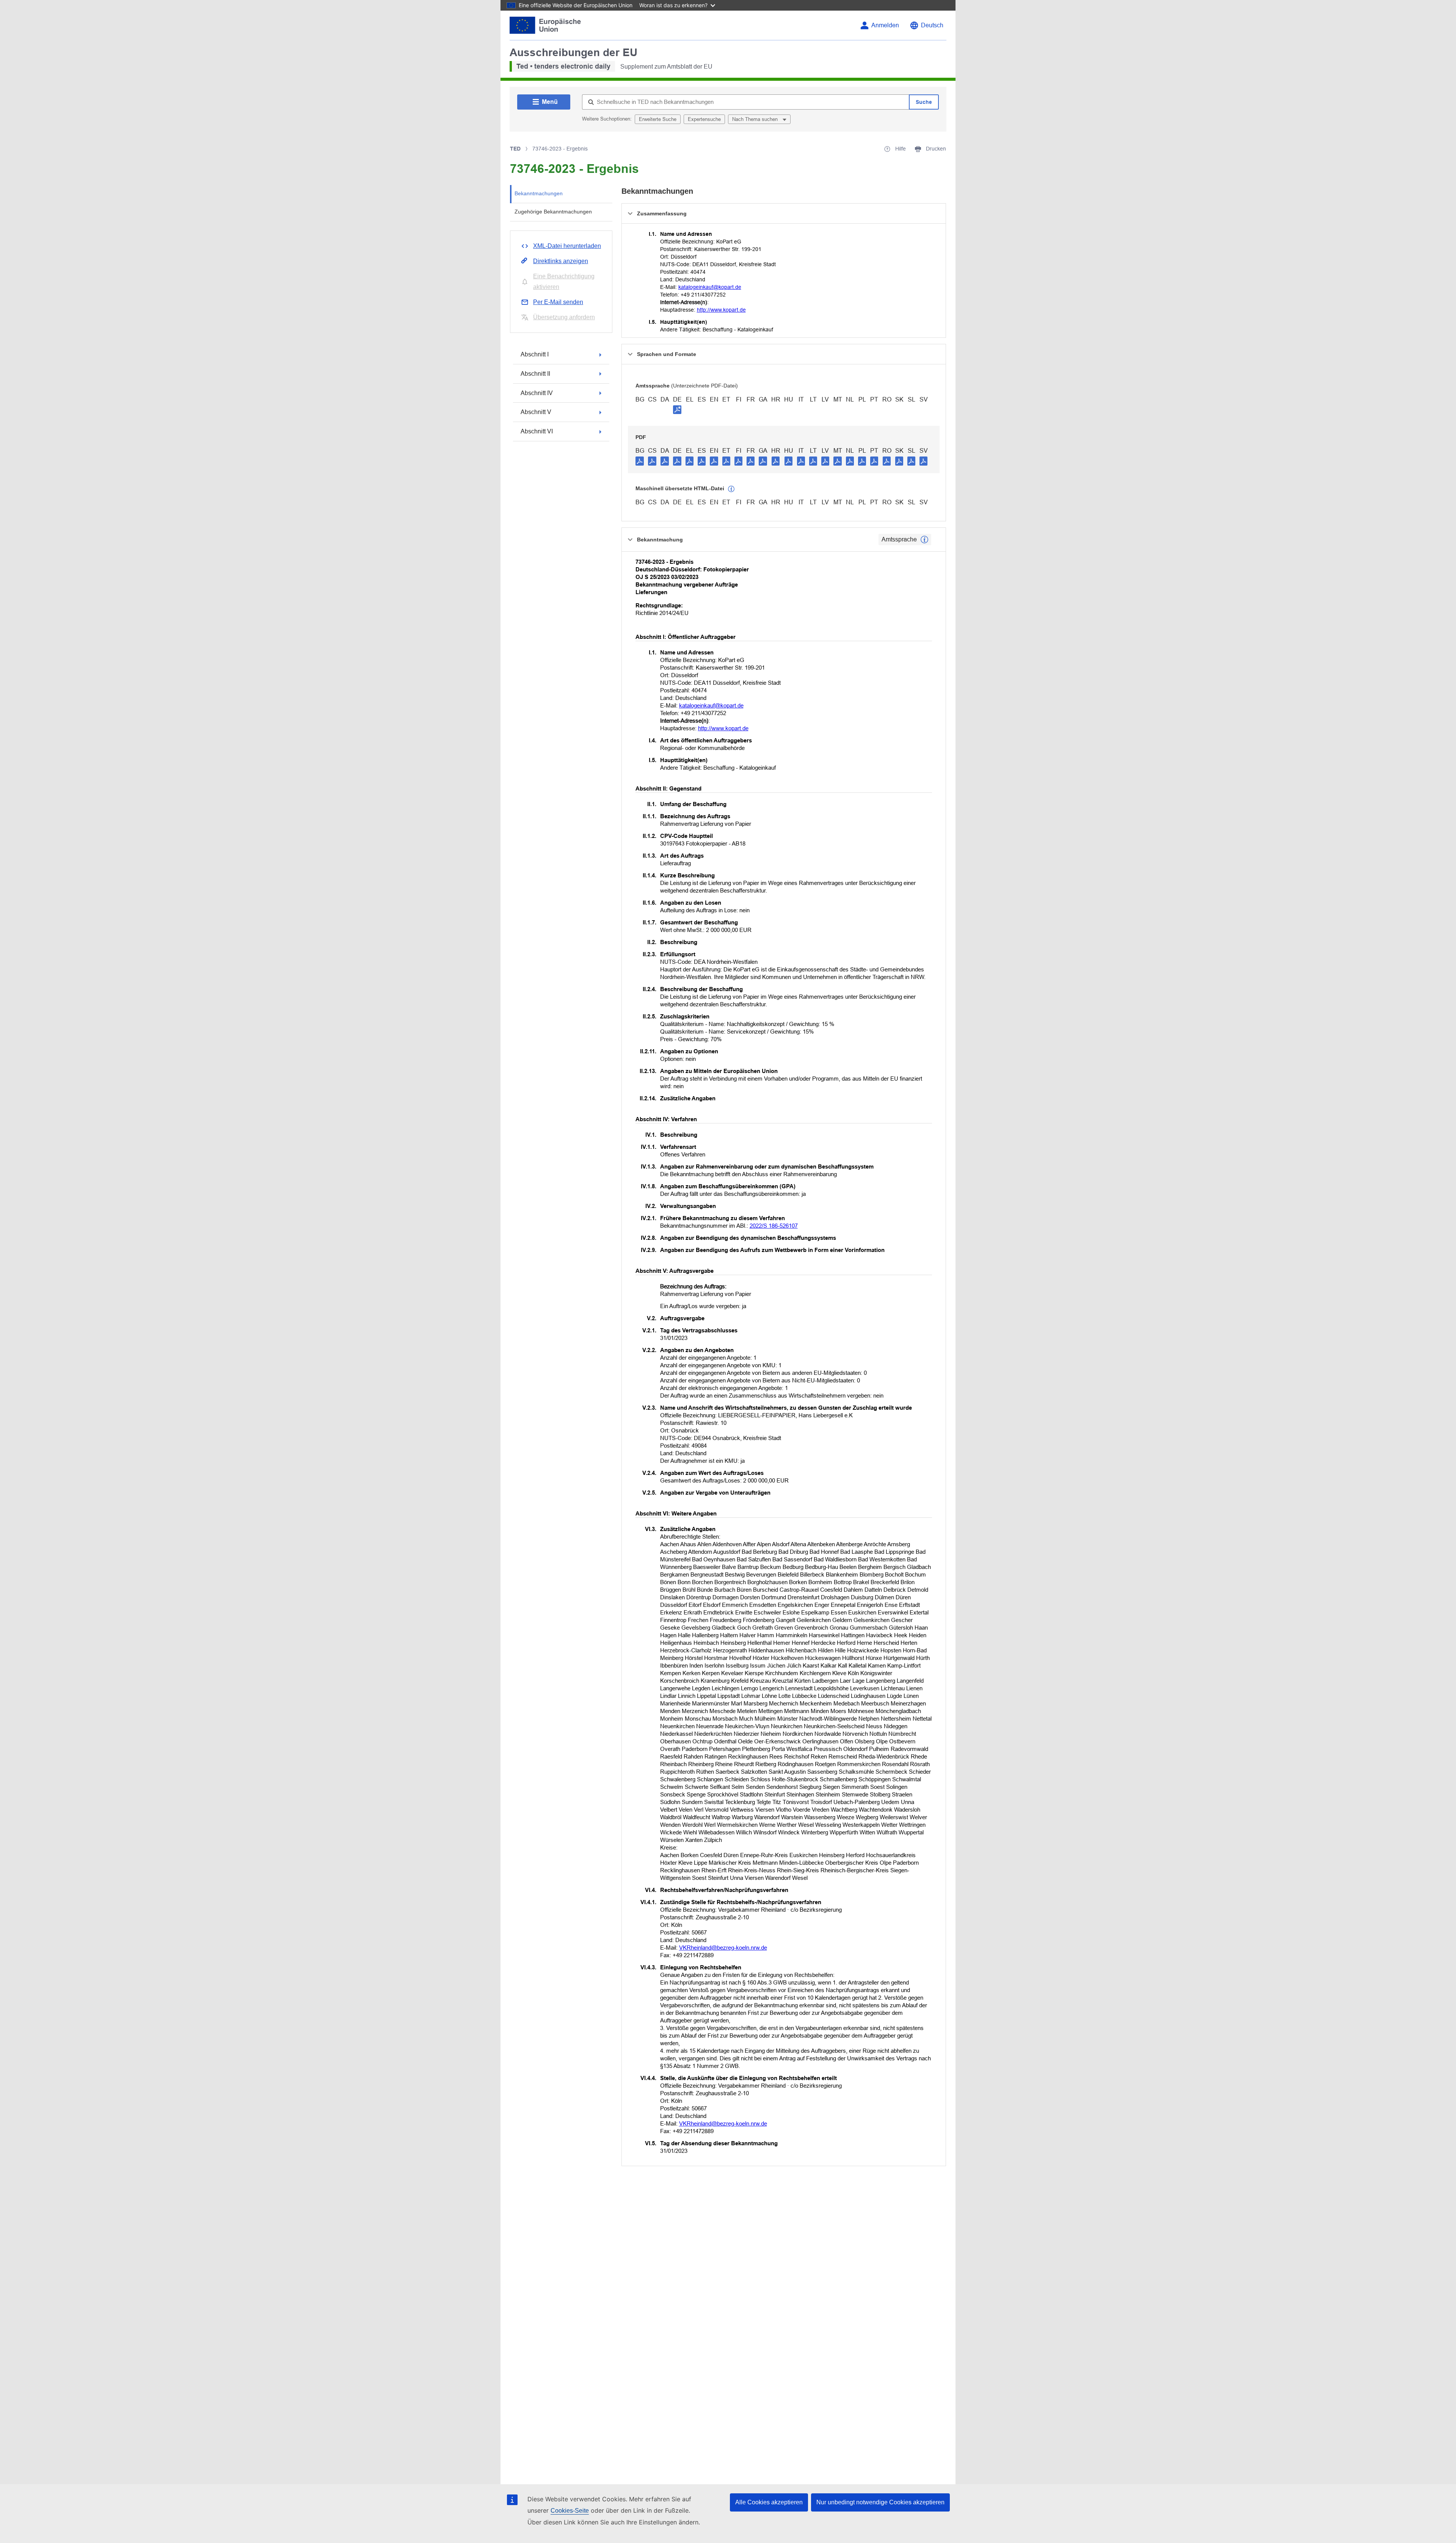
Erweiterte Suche (658, 119)
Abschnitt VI (537, 431)
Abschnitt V (536, 412)
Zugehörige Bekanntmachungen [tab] (553, 212)
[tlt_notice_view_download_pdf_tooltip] (640, 461)
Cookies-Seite (570, 2511)
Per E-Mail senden (558, 302)
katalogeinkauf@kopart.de (710, 287)
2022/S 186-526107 (774, 1226)
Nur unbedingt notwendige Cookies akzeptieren (880, 2502)
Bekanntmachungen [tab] (539, 193)
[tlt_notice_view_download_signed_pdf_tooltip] (677, 409)
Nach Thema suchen (756, 119)
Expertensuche (704, 119)
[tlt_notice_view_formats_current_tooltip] (924, 540)
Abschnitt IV (537, 393)
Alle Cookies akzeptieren (769, 2502)
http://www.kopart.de (721, 310)
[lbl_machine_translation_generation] (731, 489)
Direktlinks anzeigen (561, 261)
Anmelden (885, 25)
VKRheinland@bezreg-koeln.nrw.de (723, 1948)
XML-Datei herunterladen (567, 246)
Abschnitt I (535, 354)
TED (515, 149)
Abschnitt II (535, 374)
